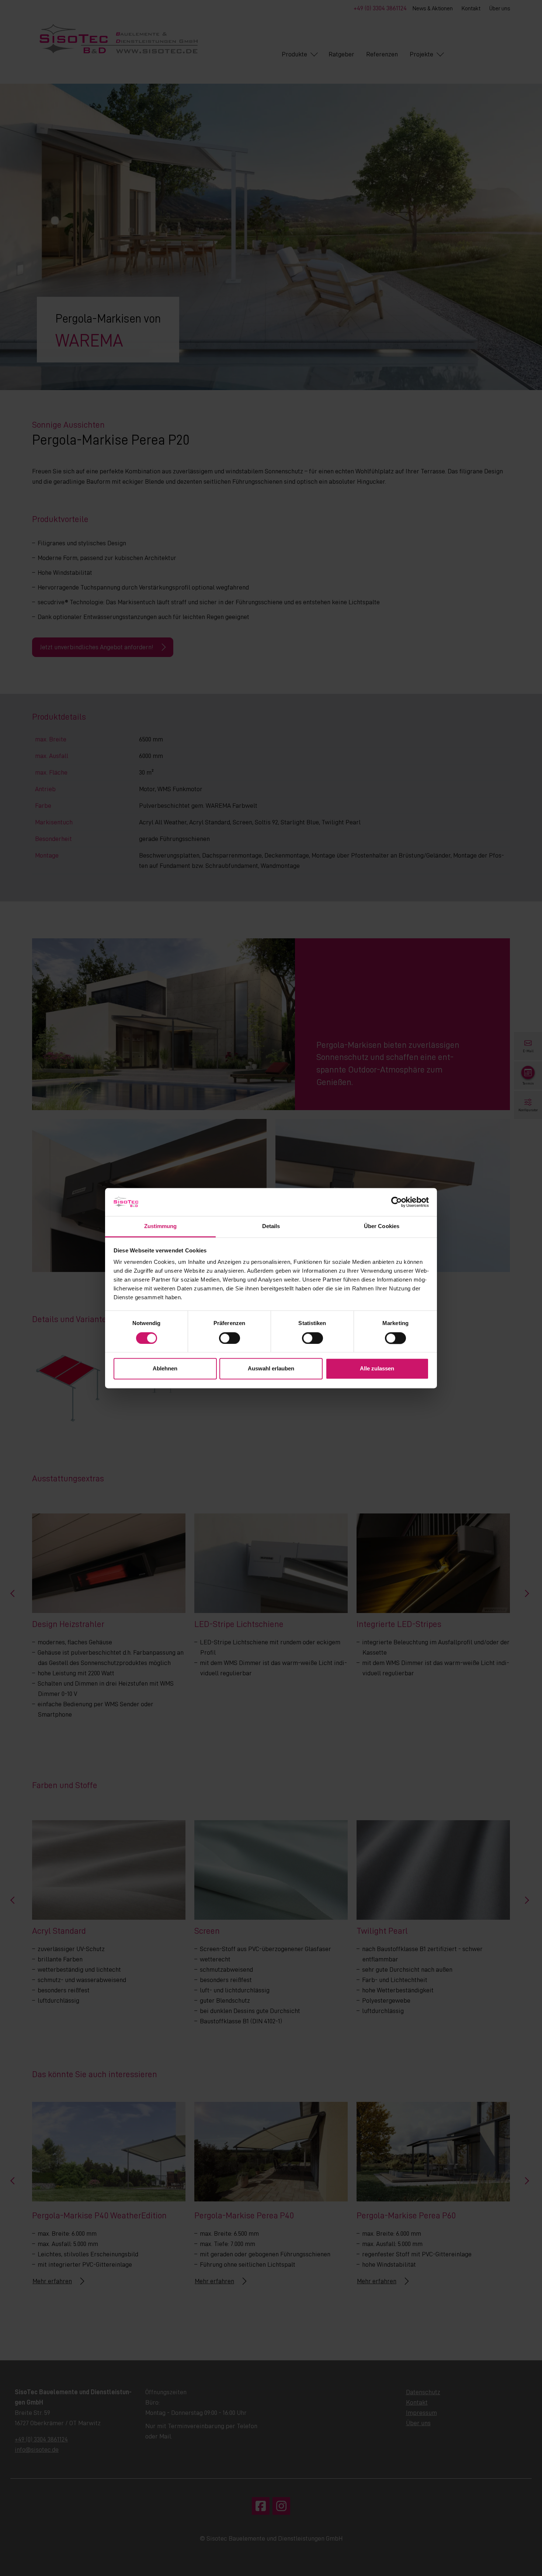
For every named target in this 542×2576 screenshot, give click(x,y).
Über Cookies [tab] (382, 1226)
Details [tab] (271, 1226)
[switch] (230, 1338)
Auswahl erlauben (271, 1369)
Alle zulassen (377, 1369)
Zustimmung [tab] (161, 1226)
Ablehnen (165, 1369)
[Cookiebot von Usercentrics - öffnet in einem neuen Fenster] (397, 1202)
